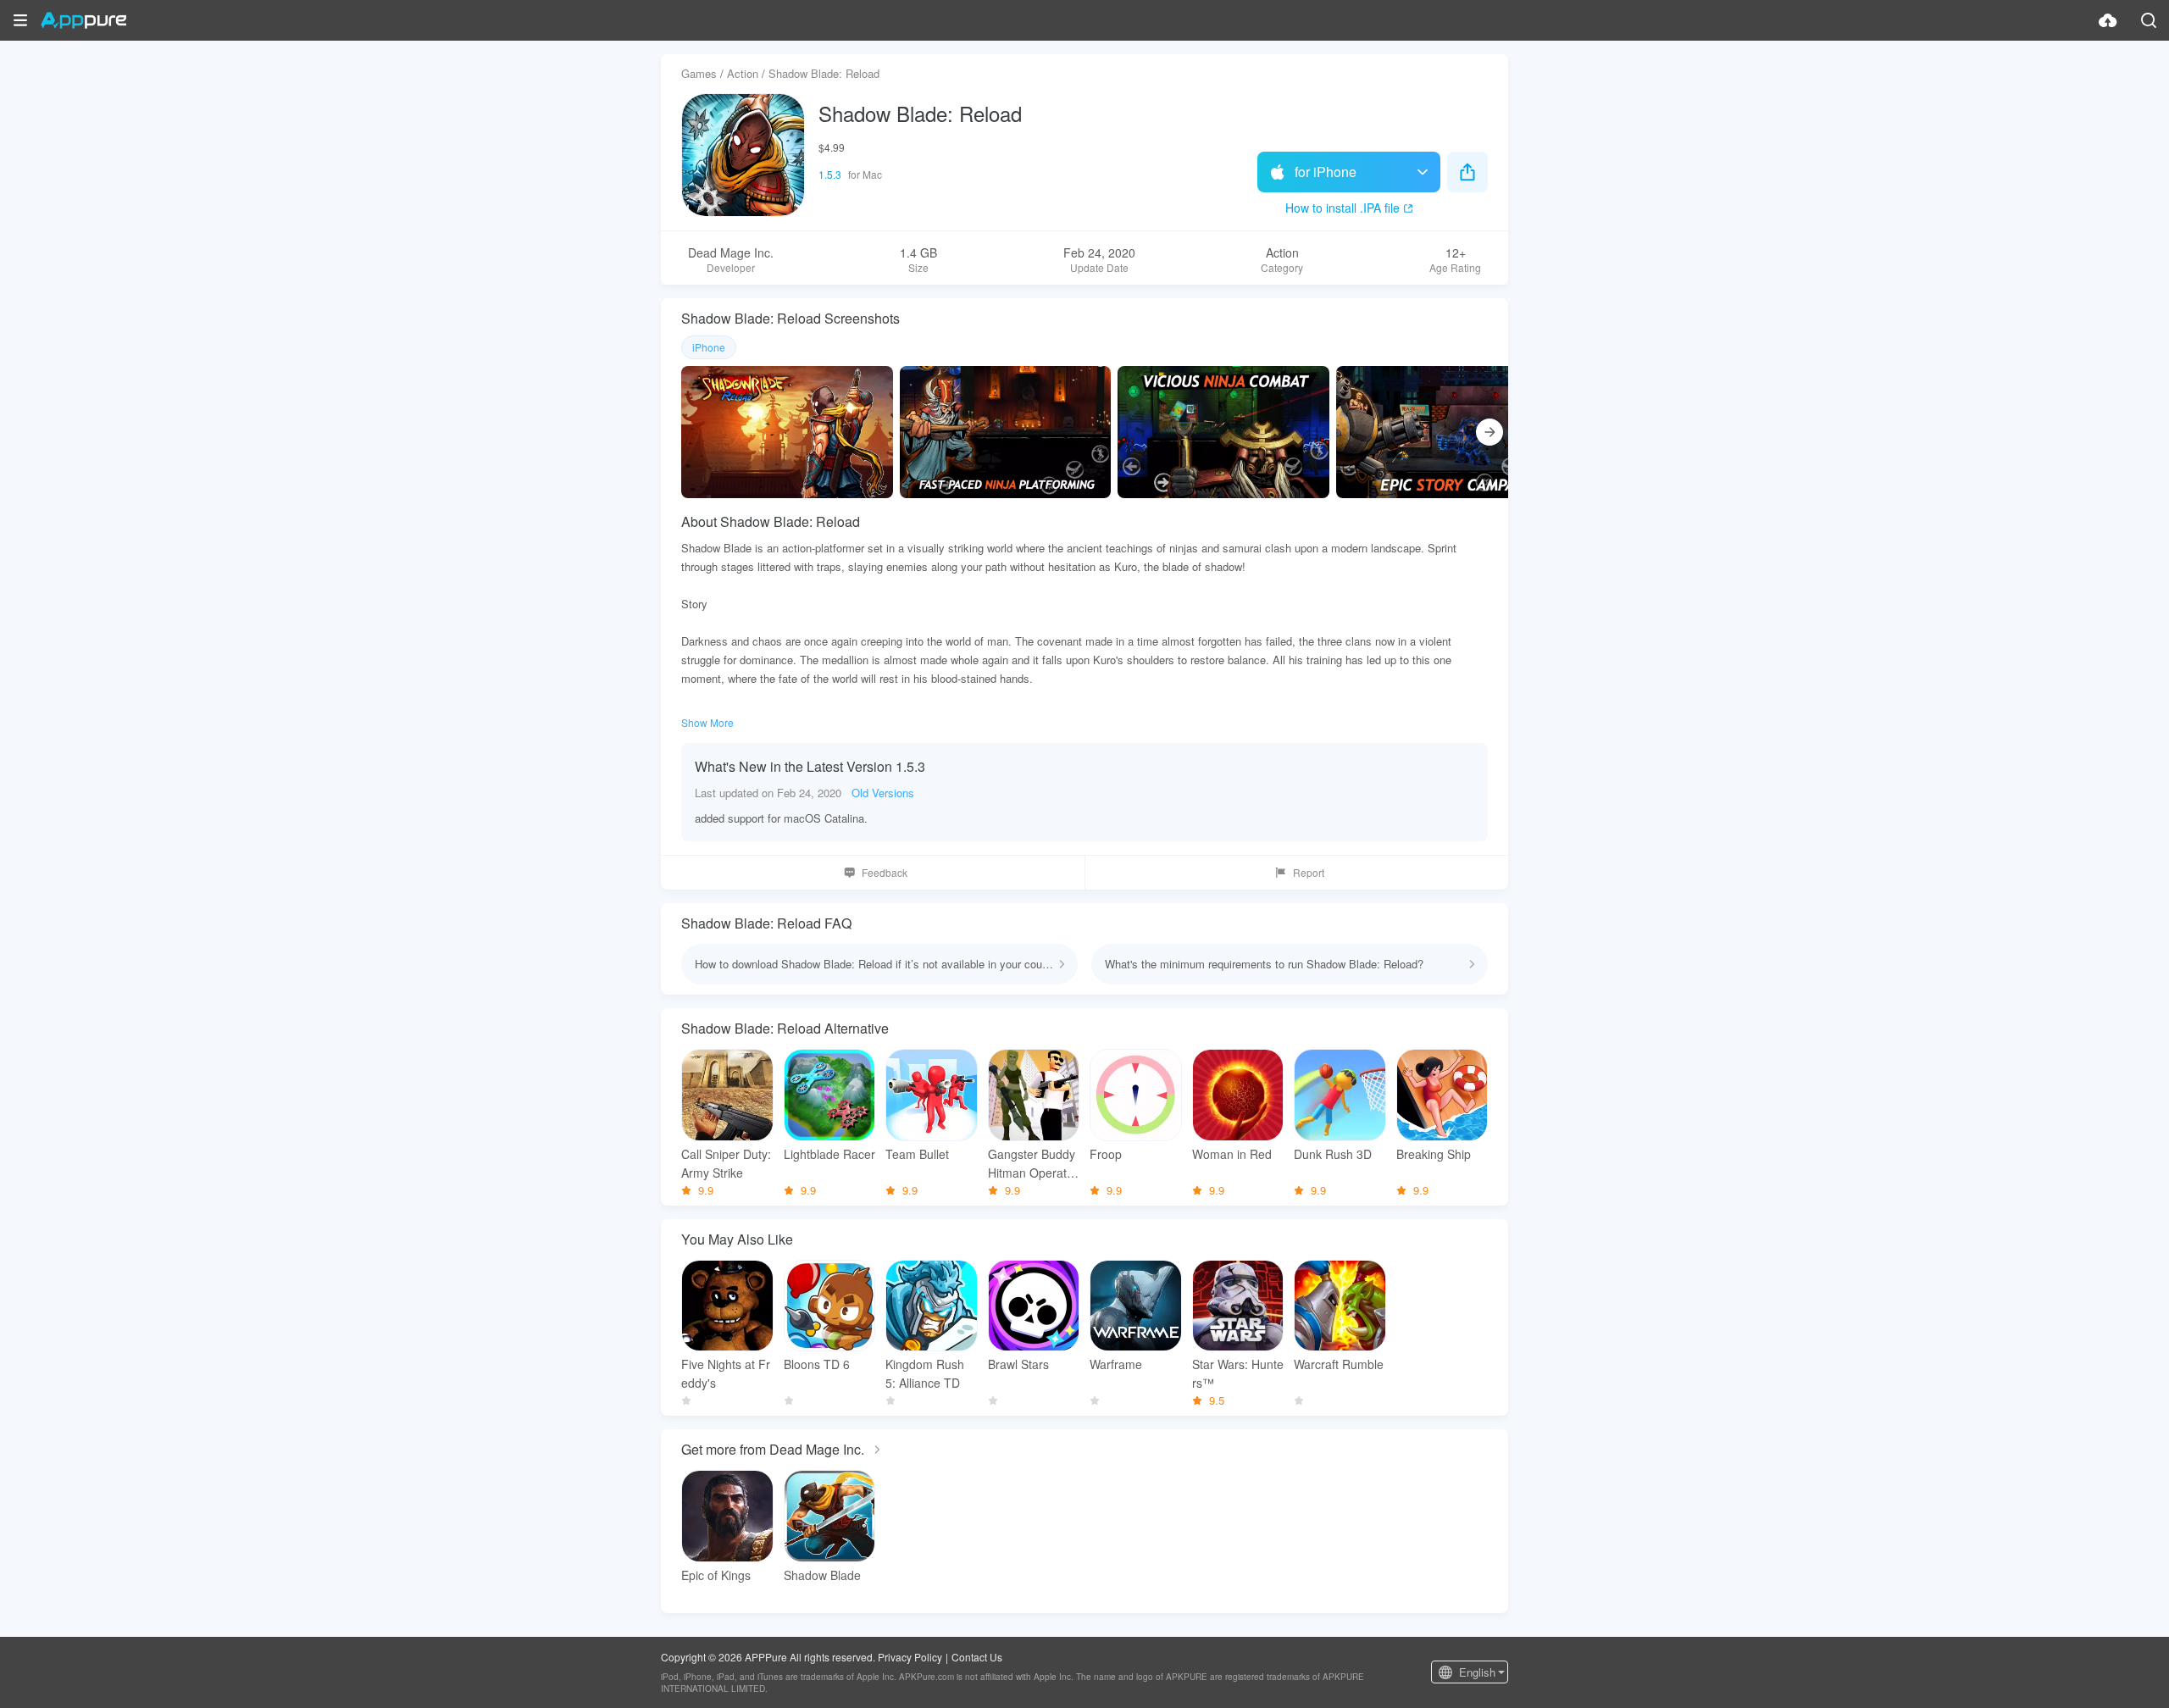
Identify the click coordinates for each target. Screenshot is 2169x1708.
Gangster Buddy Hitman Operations (1032, 1164)
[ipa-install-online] (2108, 20)
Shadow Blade (822, 1575)
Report (1309, 872)
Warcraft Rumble (1339, 1364)
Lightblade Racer (829, 1154)
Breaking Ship (1434, 1154)
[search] (2149, 20)
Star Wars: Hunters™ (1238, 1373)
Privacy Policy (910, 1657)
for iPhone (1326, 172)
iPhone (709, 347)
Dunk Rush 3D (1333, 1154)
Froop (1106, 1154)
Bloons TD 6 (817, 1364)
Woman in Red (1232, 1154)
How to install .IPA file (1342, 208)
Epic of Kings (716, 1575)
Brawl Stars (1018, 1364)
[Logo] (83, 20)
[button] (20, 20)
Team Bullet (917, 1154)
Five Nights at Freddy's (726, 1373)
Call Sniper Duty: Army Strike (726, 1163)
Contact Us (977, 1657)
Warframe (1116, 1364)
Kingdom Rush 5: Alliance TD (925, 1373)
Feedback (885, 872)
